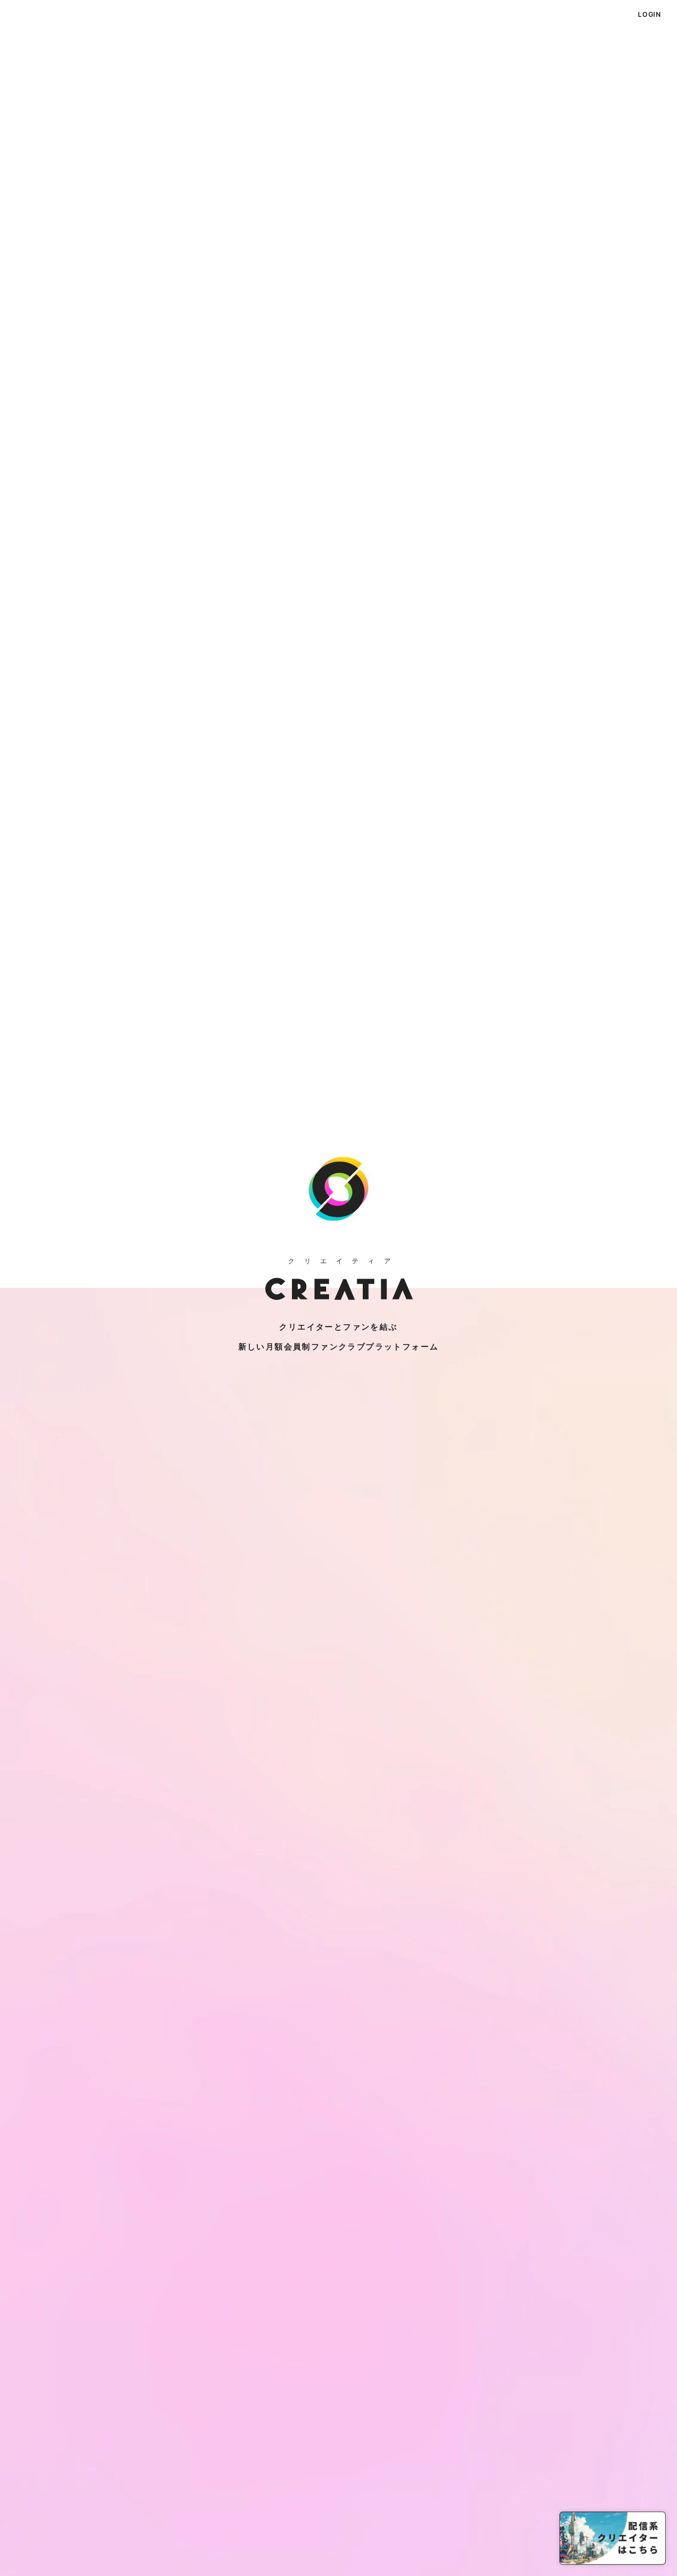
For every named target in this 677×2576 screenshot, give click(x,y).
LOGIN (649, 14)
